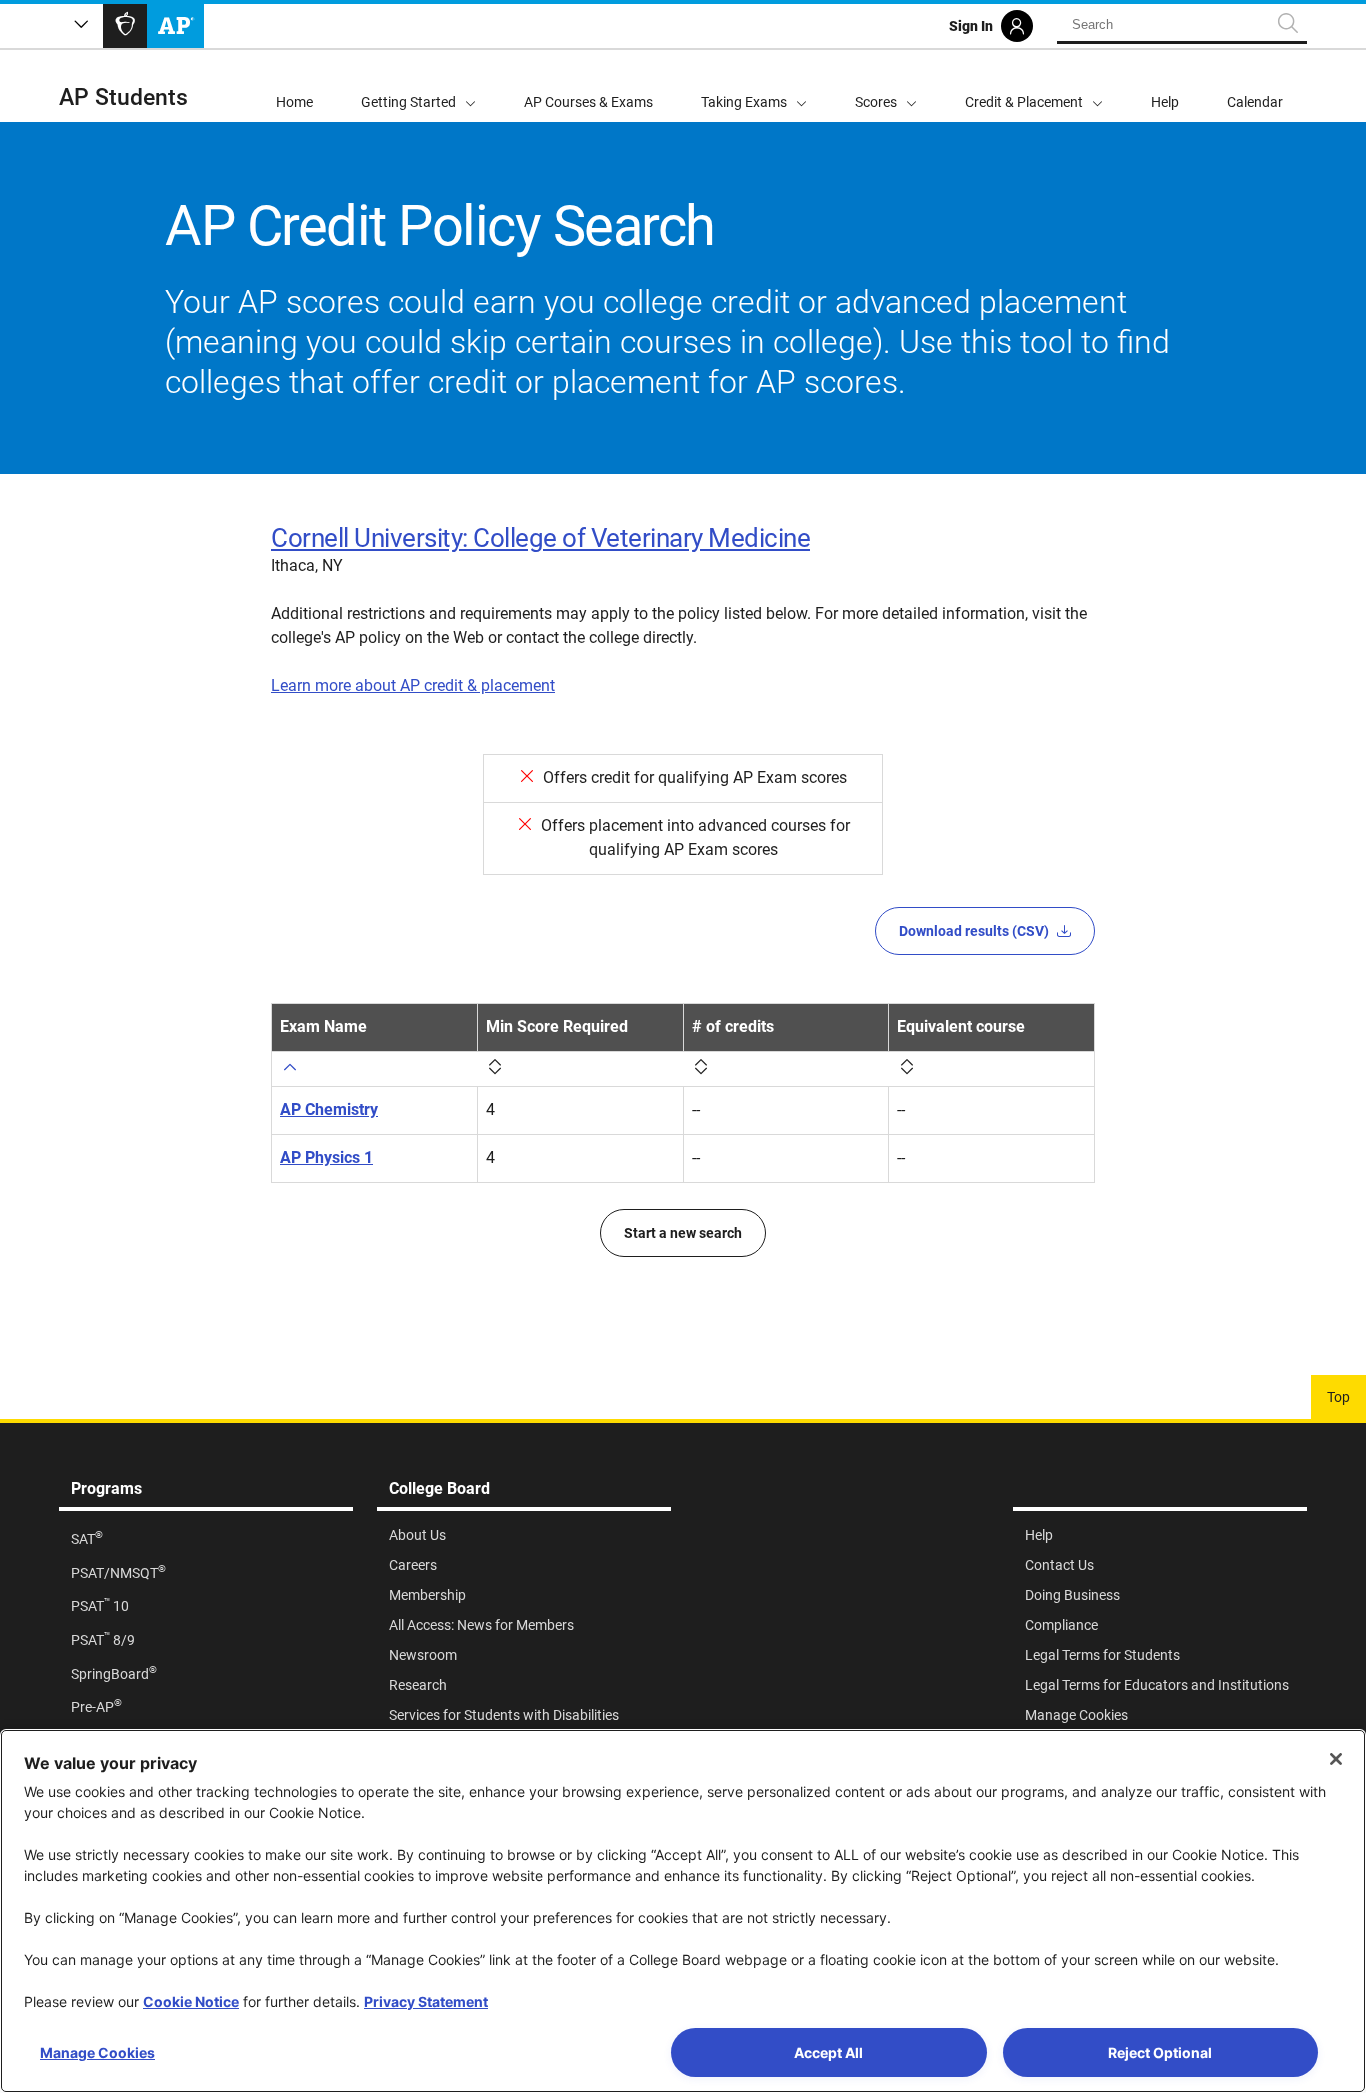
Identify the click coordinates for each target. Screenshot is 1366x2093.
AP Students (123, 97)
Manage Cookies (97, 2052)
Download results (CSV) (974, 931)
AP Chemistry (329, 1109)
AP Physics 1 (326, 1157)
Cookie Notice (191, 2001)
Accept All (828, 2052)
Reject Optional (1160, 2052)
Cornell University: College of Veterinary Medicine (540, 538)
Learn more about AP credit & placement (413, 685)
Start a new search (683, 1233)
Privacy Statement (426, 2001)
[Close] (1336, 1759)
